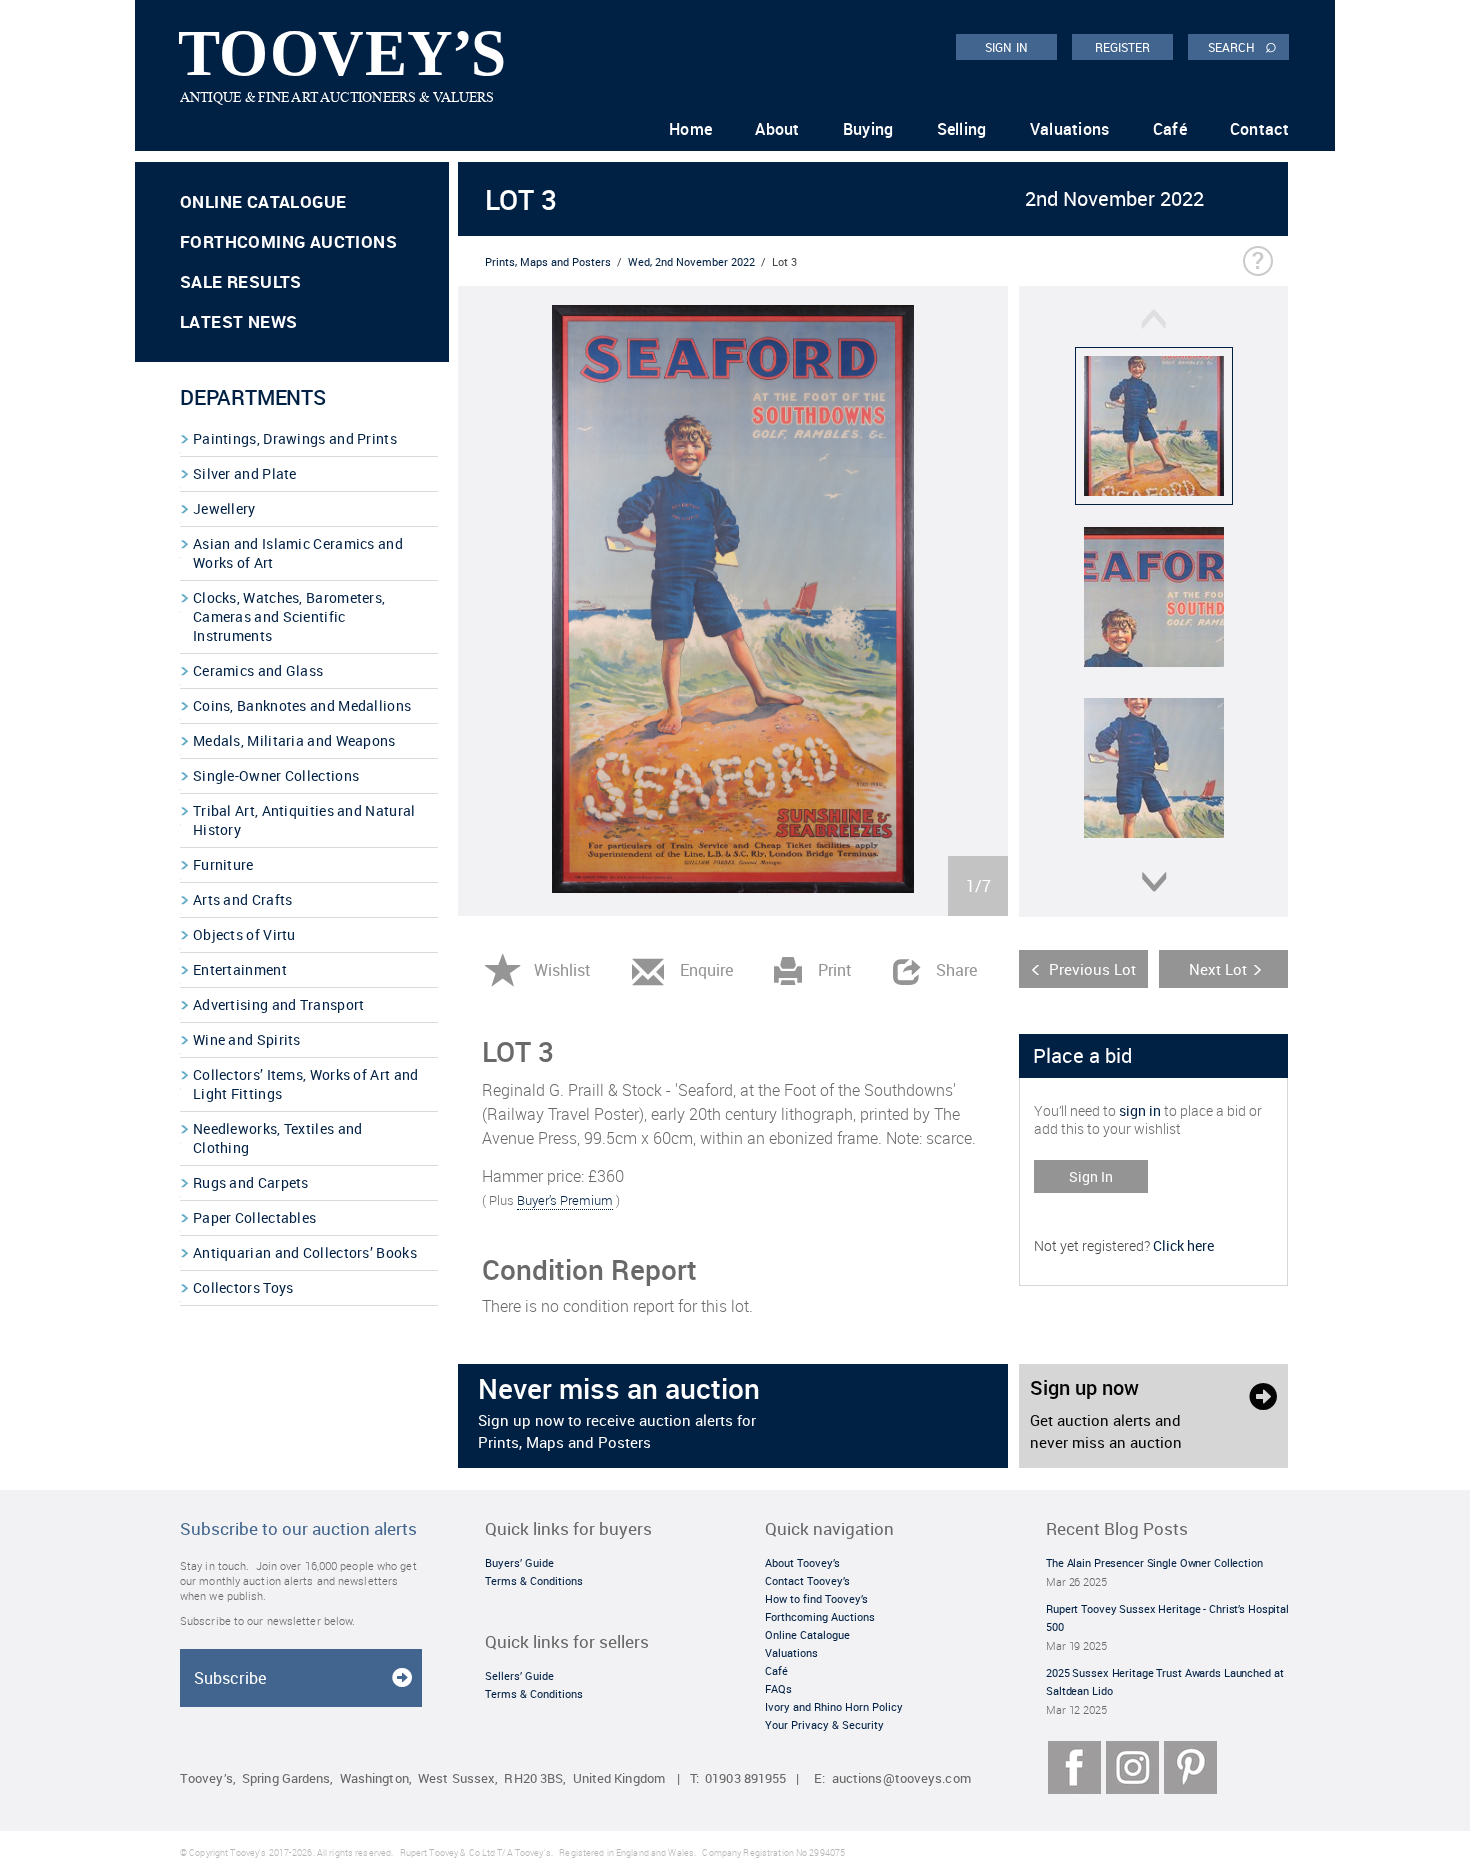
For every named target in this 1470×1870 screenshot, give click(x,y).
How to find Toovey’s (816, 1598)
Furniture (223, 864)
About (777, 129)
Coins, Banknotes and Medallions (302, 705)
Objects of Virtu (244, 934)
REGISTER (1123, 47)
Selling (962, 129)
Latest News (238, 321)
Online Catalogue (263, 201)
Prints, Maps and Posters (548, 261)
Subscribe (230, 1678)
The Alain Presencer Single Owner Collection (1154, 1562)
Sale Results (241, 281)
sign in (1140, 1110)
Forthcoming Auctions (288, 241)
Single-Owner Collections (276, 775)
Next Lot (1218, 969)
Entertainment (240, 969)
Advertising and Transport (279, 1004)
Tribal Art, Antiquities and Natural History (304, 820)
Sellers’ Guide (519, 1675)
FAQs (778, 1688)
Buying (868, 129)
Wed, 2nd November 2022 (691, 261)
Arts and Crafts (243, 899)
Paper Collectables (254, 1217)
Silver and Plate (245, 473)
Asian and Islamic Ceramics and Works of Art (298, 553)
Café (1170, 129)
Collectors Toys (243, 1287)
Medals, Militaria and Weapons (294, 740)
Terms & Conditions (534, 1580)
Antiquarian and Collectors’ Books (305, 1252)
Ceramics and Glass (258, 670)
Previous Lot (1092, 969)
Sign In (1091, 1176)
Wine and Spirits (247, 1039)
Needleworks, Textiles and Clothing (278, 1138)
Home (690, 129)
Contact (1259, 129)
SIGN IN (1006, 47)
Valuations (1070, 129)
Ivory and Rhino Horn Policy (834, 1706)
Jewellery (224, 508)
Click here (1183, 1245)
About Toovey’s (802, 1562)
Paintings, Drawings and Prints (295, 438)
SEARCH (1242, 46)
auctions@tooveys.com (901, 1778)
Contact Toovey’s (807, 1580)
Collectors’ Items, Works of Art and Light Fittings (306, 1084)
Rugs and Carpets (251, 1182)
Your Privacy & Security (824, 1724)
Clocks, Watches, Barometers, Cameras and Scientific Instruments (289, 616)
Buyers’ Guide (519, 1562)
